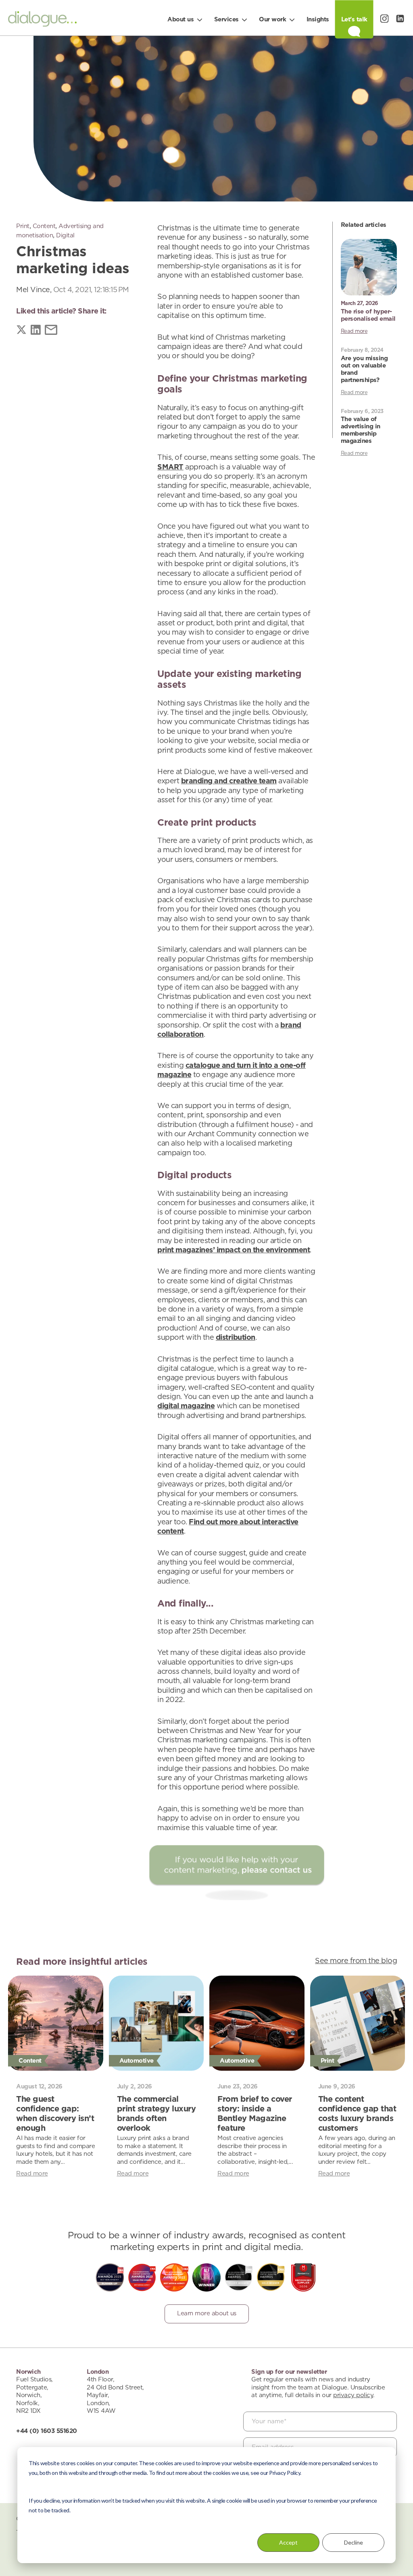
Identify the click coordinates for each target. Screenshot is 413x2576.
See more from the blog (356, 1961)
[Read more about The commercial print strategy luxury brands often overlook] (156, 2023)
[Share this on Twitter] (21, 331)
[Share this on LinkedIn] (36, 331)
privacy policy (353, 2395)
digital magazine (186, 1406)
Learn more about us (207, 2313)
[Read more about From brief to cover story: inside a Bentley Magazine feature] (257, 2023)
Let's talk (354, 20)
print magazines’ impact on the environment (234, 1250)
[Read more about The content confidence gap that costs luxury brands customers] (358, 2023)
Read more (354, 331)
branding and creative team (229, 781)
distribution (236, 1338)
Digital (65, 236)
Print (23, 226)
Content (44, 226)
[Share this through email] (51, 331)
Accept (288, 2542)
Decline (354, 2542)
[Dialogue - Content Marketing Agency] (42, 21)
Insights (318, 20)
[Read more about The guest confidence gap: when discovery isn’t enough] (56, 2023)
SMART (170, 467)
